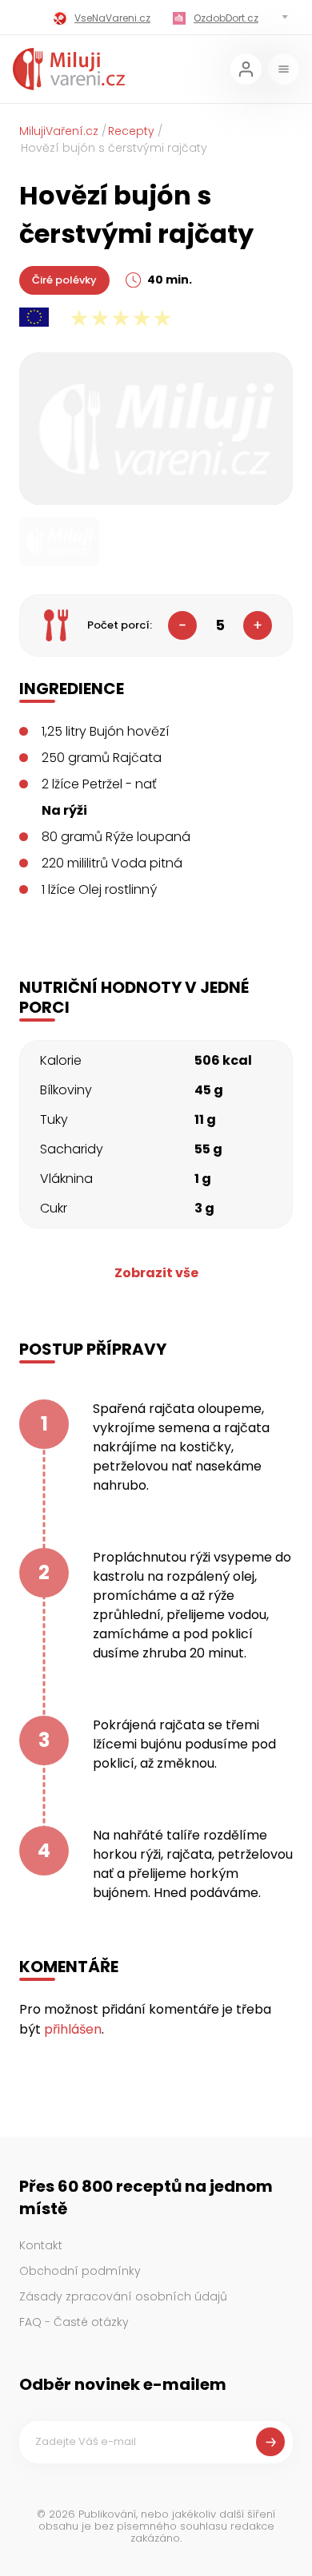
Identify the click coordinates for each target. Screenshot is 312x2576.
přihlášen (73, 2029)
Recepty (131, 131)
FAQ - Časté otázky (74, 2322)
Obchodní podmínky (80, 2271)
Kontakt (41, 2245)
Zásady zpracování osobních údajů (123, 2296)
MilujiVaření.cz (59, 131)
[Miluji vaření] (69, 69)
